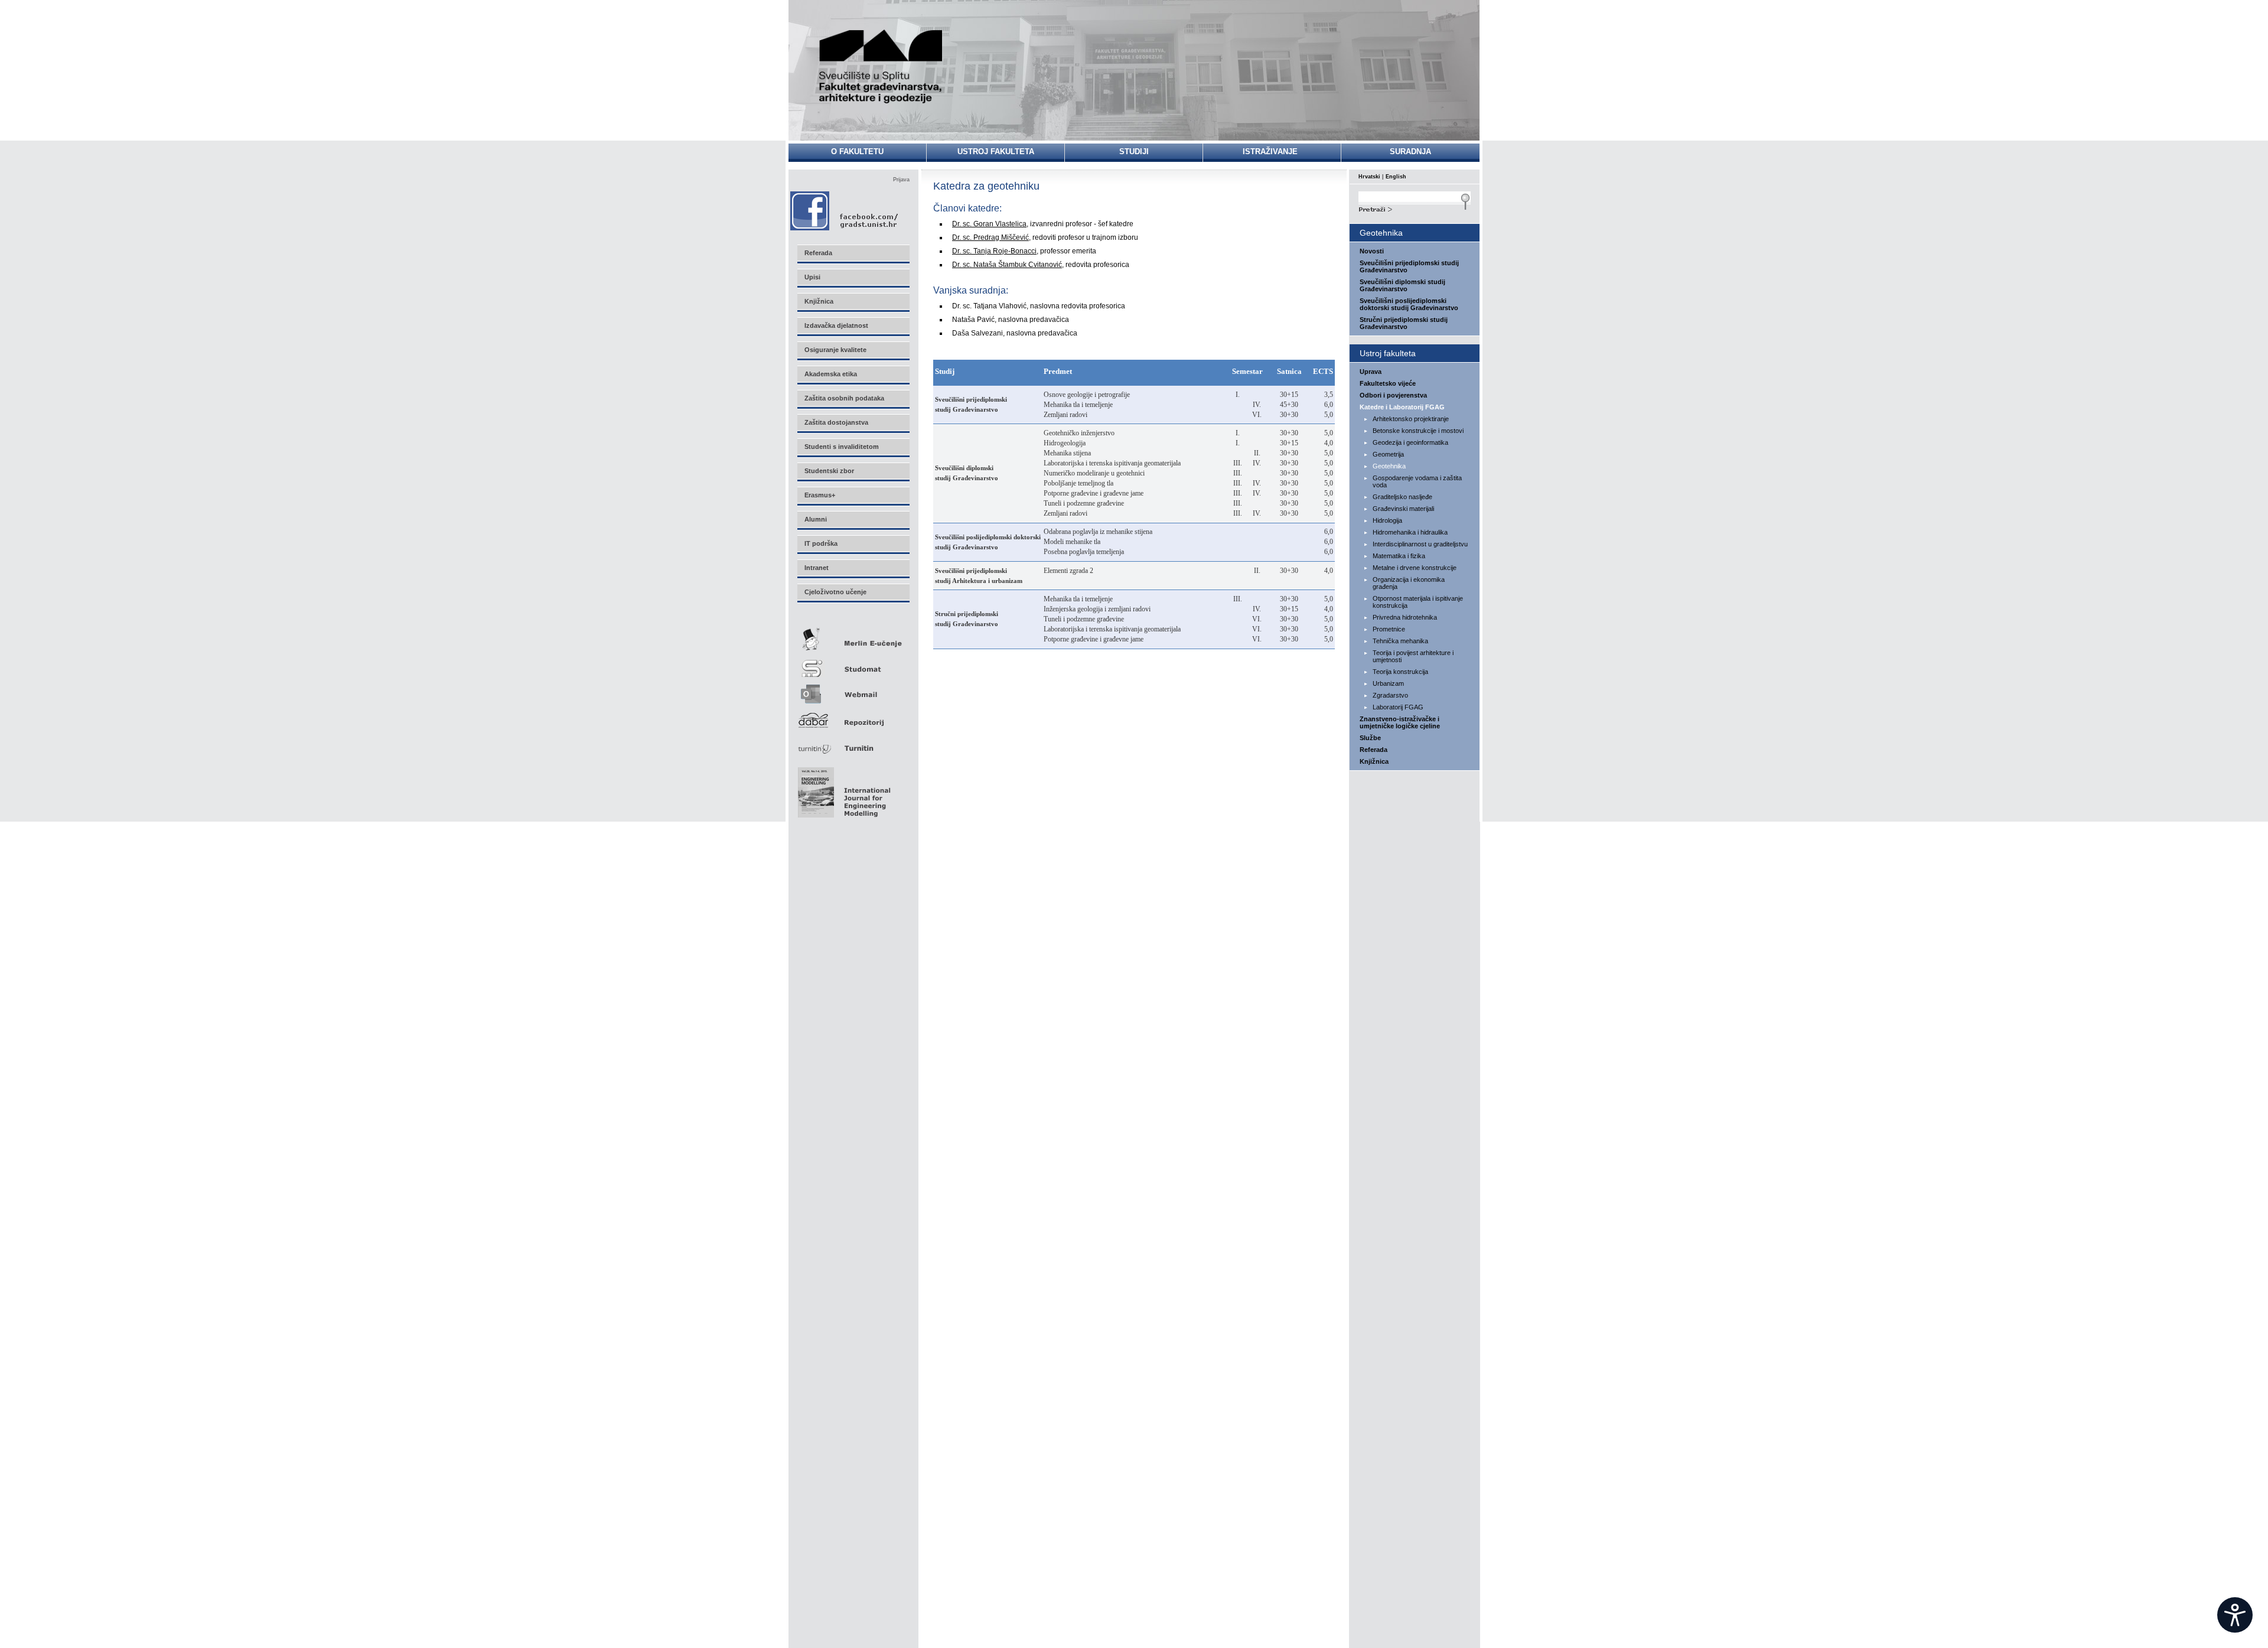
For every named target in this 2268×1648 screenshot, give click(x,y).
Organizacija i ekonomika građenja (1409, 583)
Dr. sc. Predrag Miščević (990, 237)
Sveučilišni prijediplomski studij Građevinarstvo (1409, 266)
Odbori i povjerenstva (1393, 395)
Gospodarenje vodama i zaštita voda (1417, 481)
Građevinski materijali (1403, 509)
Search (1415, 208)
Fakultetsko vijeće (1388, 383)
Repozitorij (853, 717)
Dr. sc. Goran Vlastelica (989, 224)
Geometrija (1388, 454)
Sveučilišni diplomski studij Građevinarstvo (1402, 285)
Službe (1370, 738)
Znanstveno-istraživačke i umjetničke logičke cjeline (1400, 722)
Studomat (853, 664)
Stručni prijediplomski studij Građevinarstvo (1404, 323)
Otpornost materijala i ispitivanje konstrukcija (1418, 602)
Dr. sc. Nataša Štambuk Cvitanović (1007, 265)
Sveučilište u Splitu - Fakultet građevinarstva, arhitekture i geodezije (881, 66)
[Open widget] (2235, 1615)
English (1396, 177)
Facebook (845, 211)
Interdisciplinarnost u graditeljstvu (1420, 544)
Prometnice (1389, 629)
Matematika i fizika (1399, 556)
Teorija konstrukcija (1400, 672)
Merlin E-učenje (853, 637)
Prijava (901, 180)
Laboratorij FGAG (1398, 707)
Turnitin (853, 743)
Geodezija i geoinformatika (1410, 442)
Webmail (853, 690)
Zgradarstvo (1390, 695)
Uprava (1371, 372)
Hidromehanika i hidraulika (1410, 532)
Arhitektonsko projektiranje (1411, 419)
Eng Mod (843, 789)
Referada (1373, 750)
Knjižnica (1374, 761)
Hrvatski (1369, 177)
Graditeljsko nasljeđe (1402, 497)
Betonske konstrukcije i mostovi (1418, 431)
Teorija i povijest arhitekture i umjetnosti (1413, 656)
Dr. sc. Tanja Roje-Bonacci (994, 251)
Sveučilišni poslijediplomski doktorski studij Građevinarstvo (1409, 304)
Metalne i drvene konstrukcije (1415, 568)
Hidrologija (1387, 520)
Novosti (1372, 251)
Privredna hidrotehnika (1405, 617)
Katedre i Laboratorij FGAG (1402, 407)
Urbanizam (1388, 683)
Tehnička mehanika (1400, 641)
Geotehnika (1389, 466)
